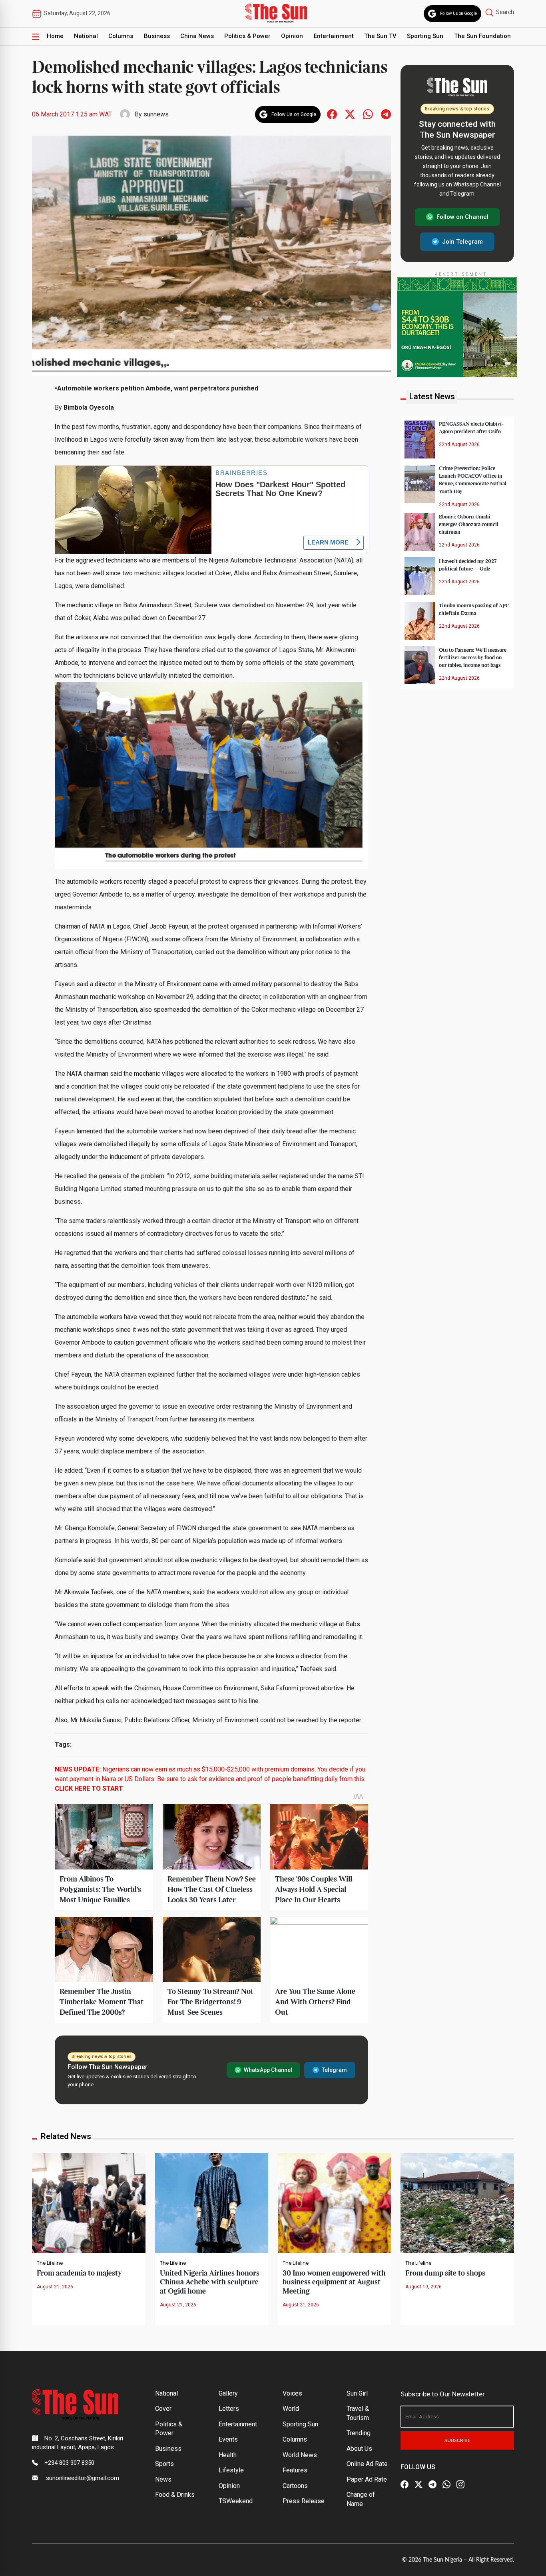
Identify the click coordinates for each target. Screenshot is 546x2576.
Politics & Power (247, 36)
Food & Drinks (175, 2495)
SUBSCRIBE (457, 2440)
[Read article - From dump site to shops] (457, 2203)
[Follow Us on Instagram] (460, 2484)
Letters (229, 2409)
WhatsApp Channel (268, 2070)
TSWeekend (236, 2501)
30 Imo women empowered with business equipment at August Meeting (334, 2282)
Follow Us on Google (458, 13)
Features (295, 2470)
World (291, 2409)
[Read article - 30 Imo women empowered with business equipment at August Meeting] (334, 2203)
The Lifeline (50, 2263)
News (163, 2479)
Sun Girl (357, 2393)
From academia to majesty (79, 2273)
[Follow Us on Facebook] (405, 2484)
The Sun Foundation (482, 36)
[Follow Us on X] (418, 2484)
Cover (163, 2409)
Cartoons (295, 2486)
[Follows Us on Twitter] (350, 114)
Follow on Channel (462, 217)
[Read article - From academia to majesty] (89, 2203)
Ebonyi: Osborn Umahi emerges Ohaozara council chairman (469, 524)
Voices (292, 2393)
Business (157, 36)
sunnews (156, 114)
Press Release (304, 2501)
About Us (359, 2449)
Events (228, 2439)
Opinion (292, 36)
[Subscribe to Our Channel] (432, 2484)
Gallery (228, 2393)
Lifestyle (231, 2470)
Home (55, 36)
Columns (121, 36)
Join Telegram (462, 241)
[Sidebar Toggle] (36, 36)
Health (228, 2455)
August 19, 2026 (423, 2287)
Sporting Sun (425, 36)
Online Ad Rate (367, 2464)
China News (197, 36)
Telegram (334, 2070)
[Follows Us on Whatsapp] (368, 114)
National (86, 36)
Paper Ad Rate (367, 2479)
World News (300, 2455)
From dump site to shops (445, 2273)
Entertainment (334, 36)
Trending (359, 2433)
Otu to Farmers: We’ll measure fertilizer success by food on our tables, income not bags (473, 657)
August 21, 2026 (55, 2287)
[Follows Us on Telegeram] (386, 114)
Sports (164, 2464)
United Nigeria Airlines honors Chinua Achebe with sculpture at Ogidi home (210, 2282)
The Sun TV (380, 36)
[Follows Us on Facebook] (332, 114)
